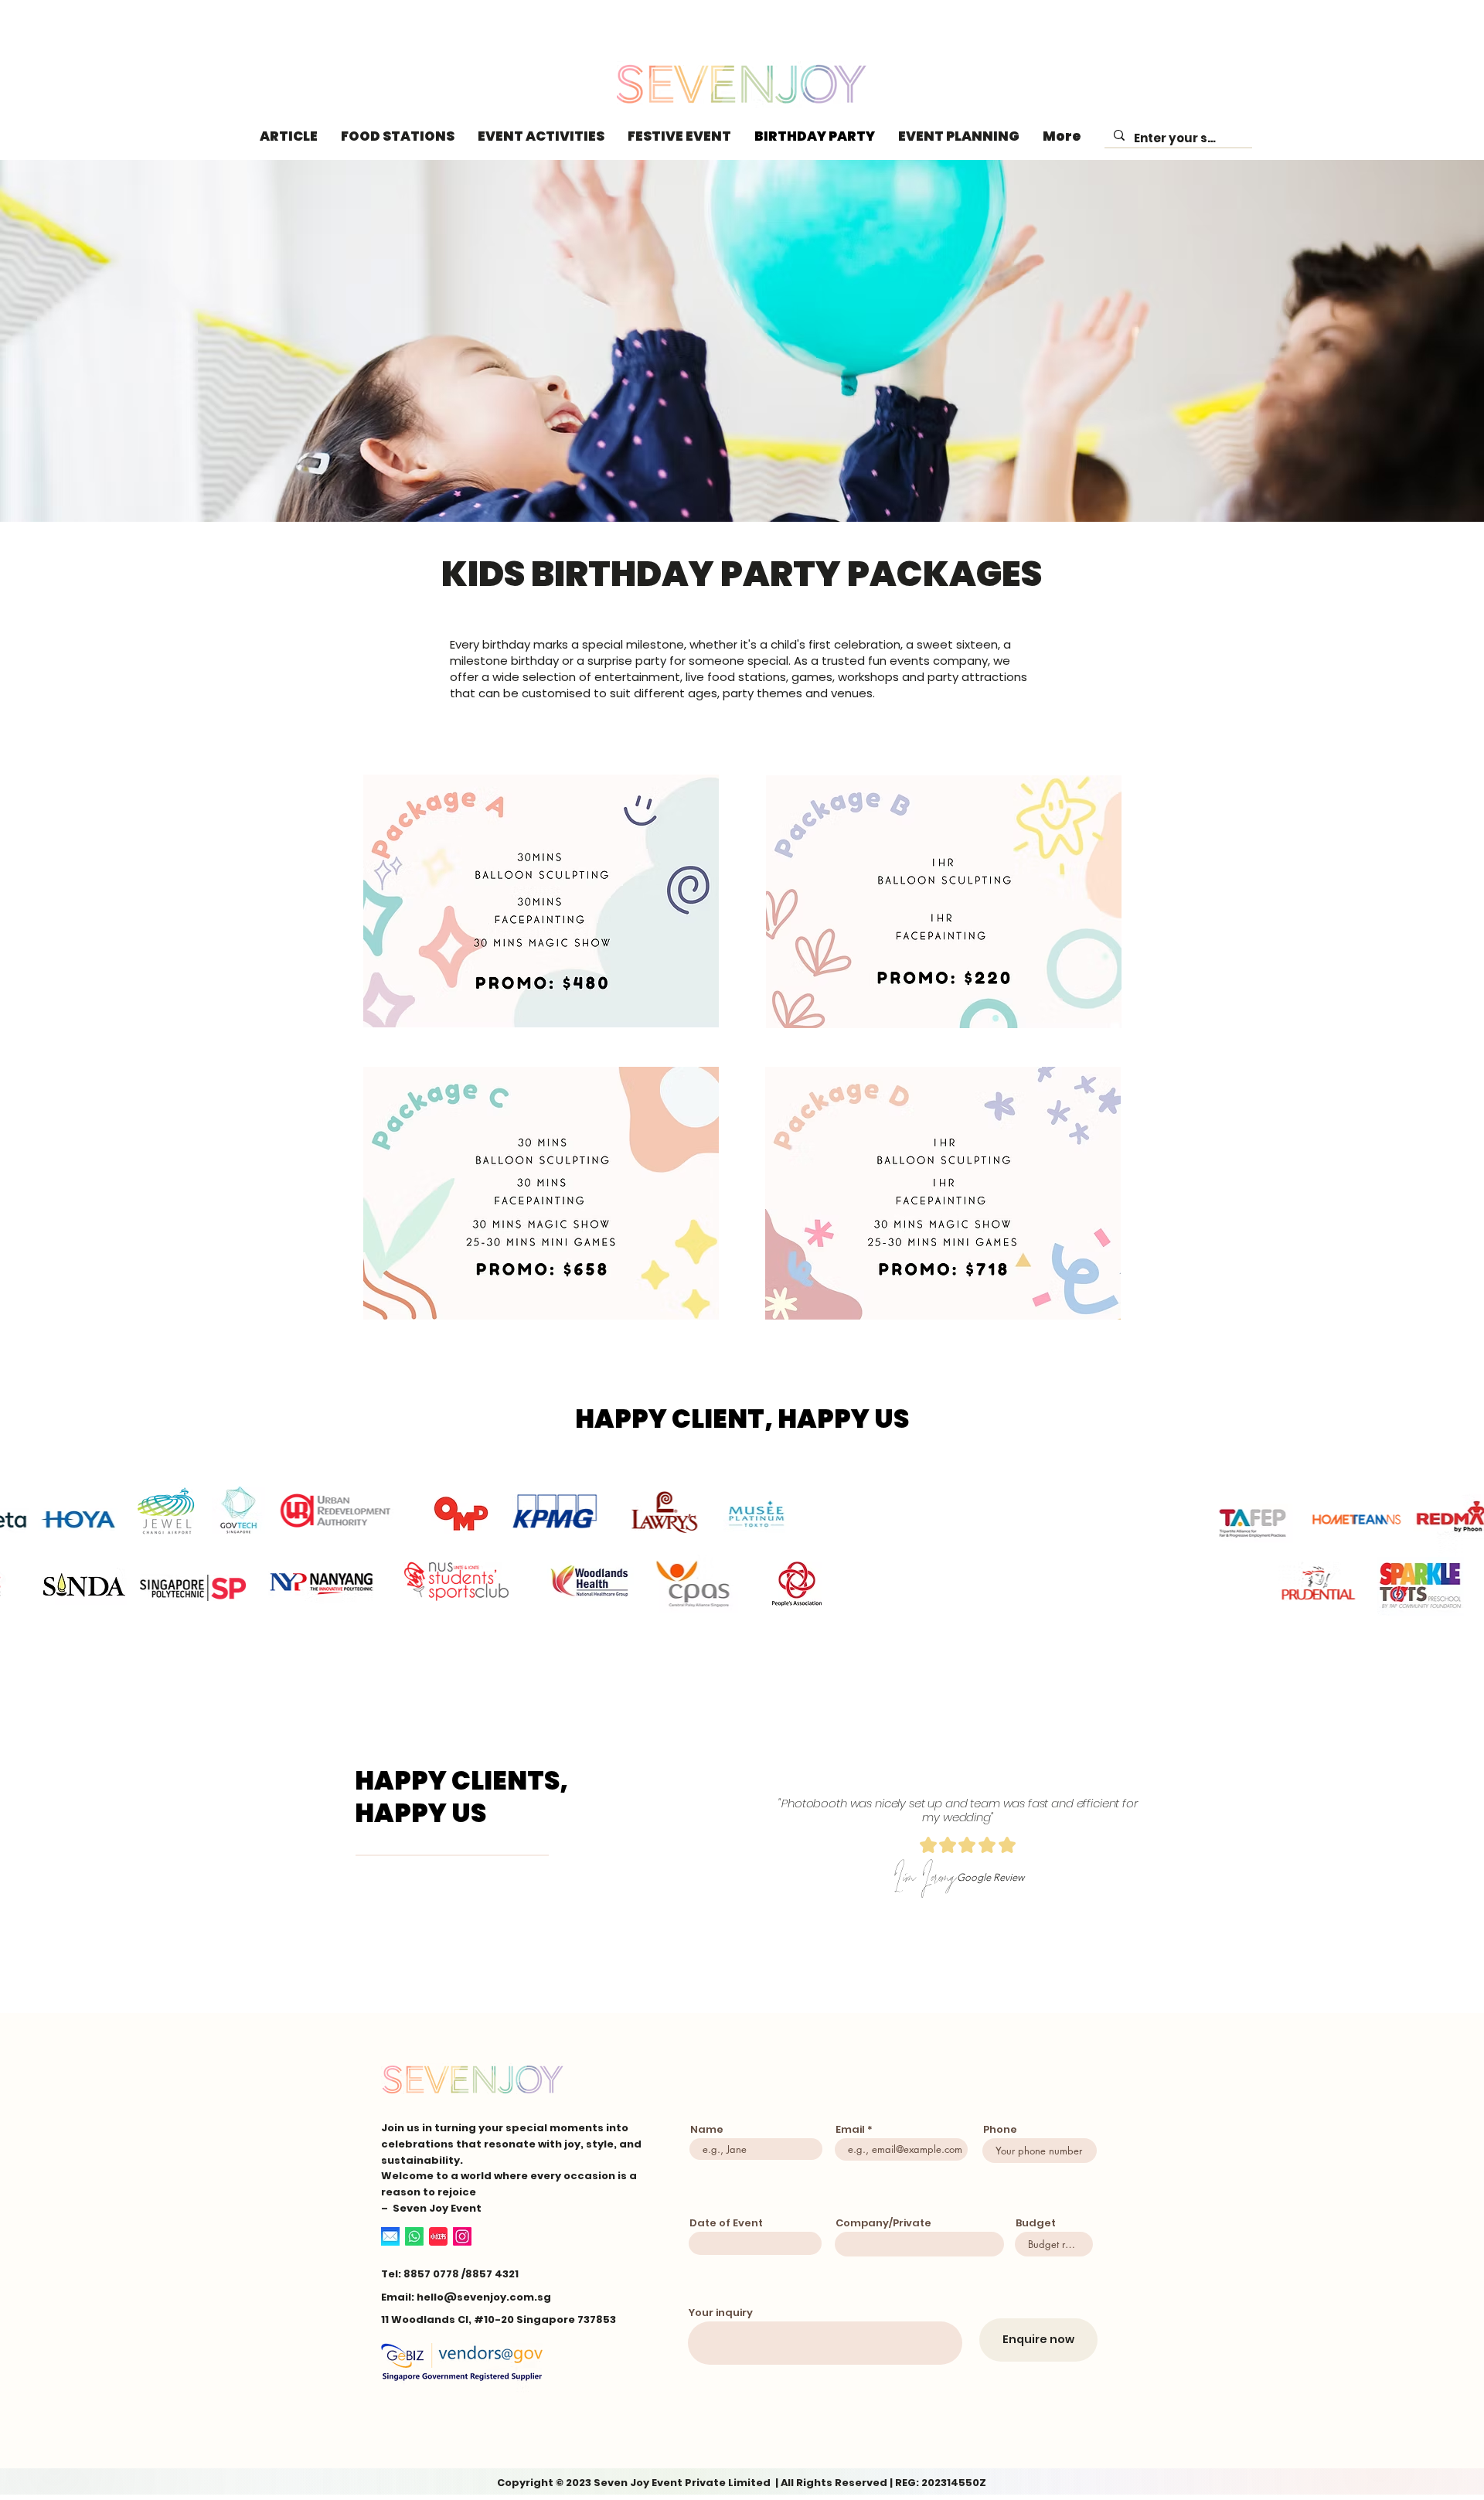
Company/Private (883, 2223)
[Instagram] (462, 2236)
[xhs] (438, 2236)
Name (707, 2129)
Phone (1000, 2129)
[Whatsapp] (414, 2236)
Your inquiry (721, 2313)
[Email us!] (390, 2236)
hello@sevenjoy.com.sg (484, 2297)
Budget (1036, 2223)
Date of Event (726, 2223)
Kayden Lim (919, 1893)
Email (850, 2129)
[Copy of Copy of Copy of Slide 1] (953, 1940)
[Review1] (911, 1940)
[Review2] (925, 1940)
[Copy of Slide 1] (967, 1940)
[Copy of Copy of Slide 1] (939, 1940)
